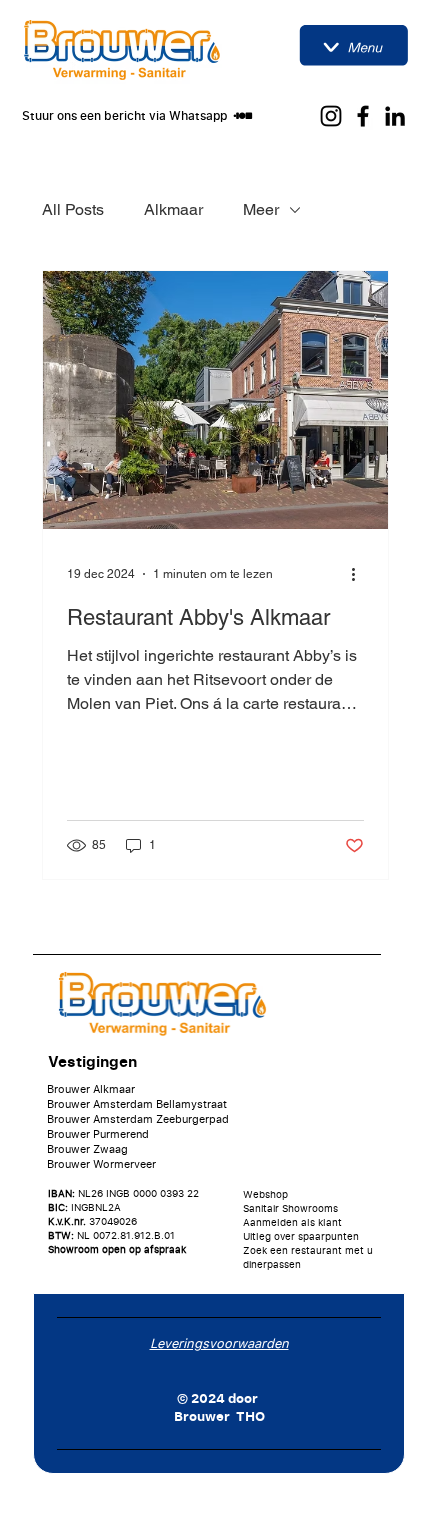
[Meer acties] (361, 574)
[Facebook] (363, 116)
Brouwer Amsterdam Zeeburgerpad (138, 1118)
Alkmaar (173, 209)
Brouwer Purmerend (98, 1133)
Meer (261, 209)
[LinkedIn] (395, 116)
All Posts (73, 209)
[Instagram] (331, 116)
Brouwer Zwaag (87, 1148)
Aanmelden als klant (292, 1222)
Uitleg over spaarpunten (301, 1236)
